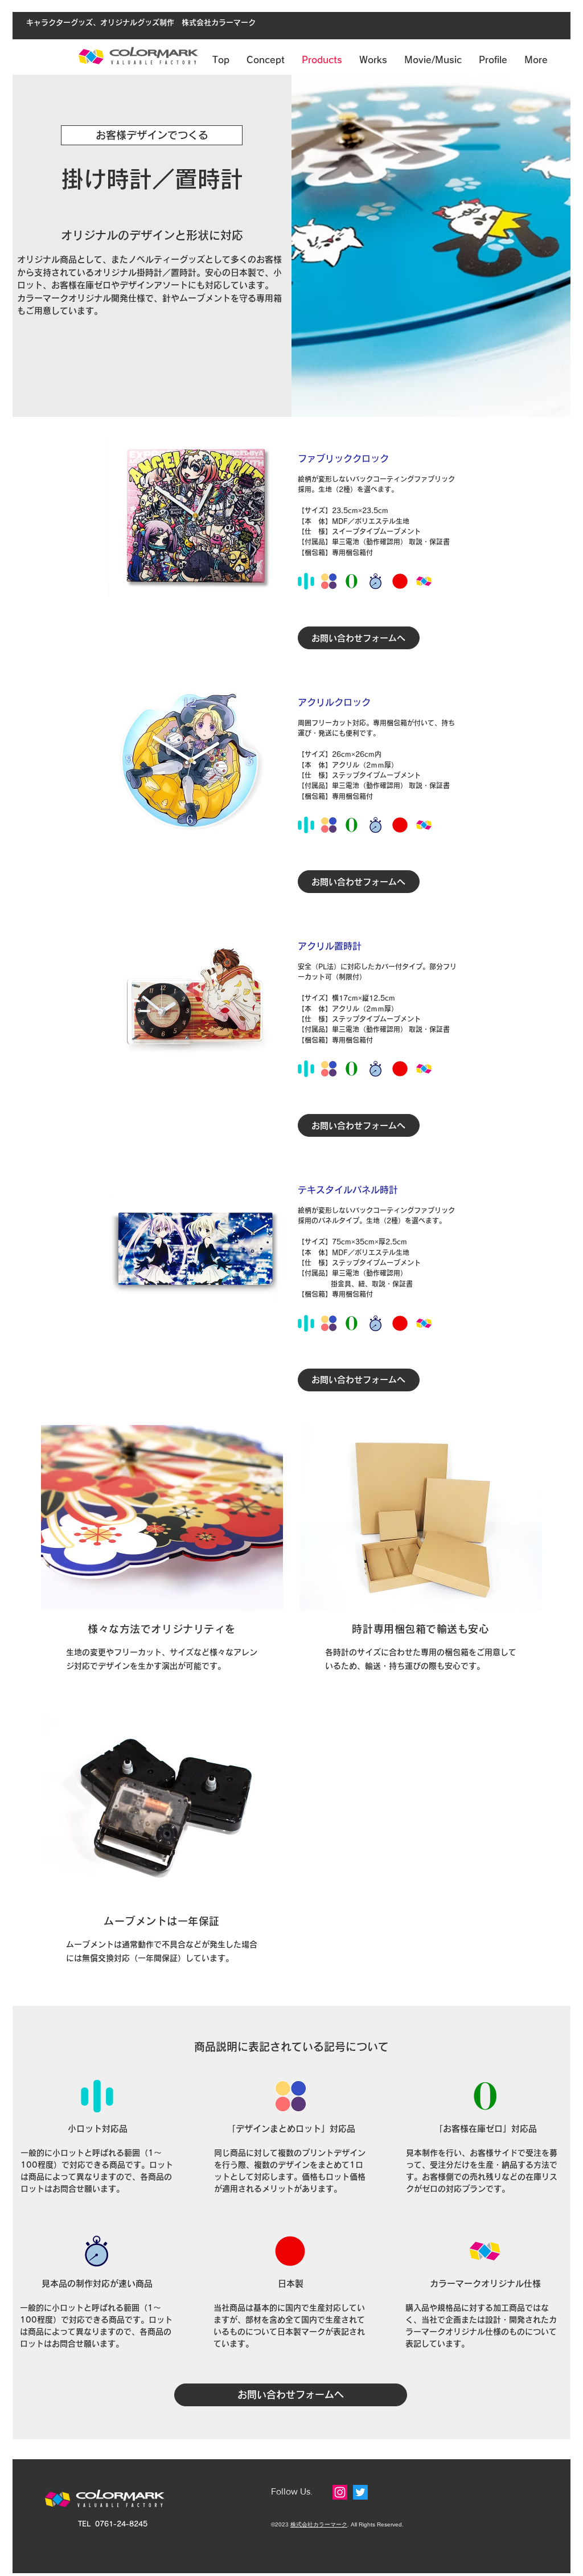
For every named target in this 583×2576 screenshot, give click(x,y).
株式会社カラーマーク (319, 2524)
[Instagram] (340, 2492)
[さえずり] (360, 2492)
